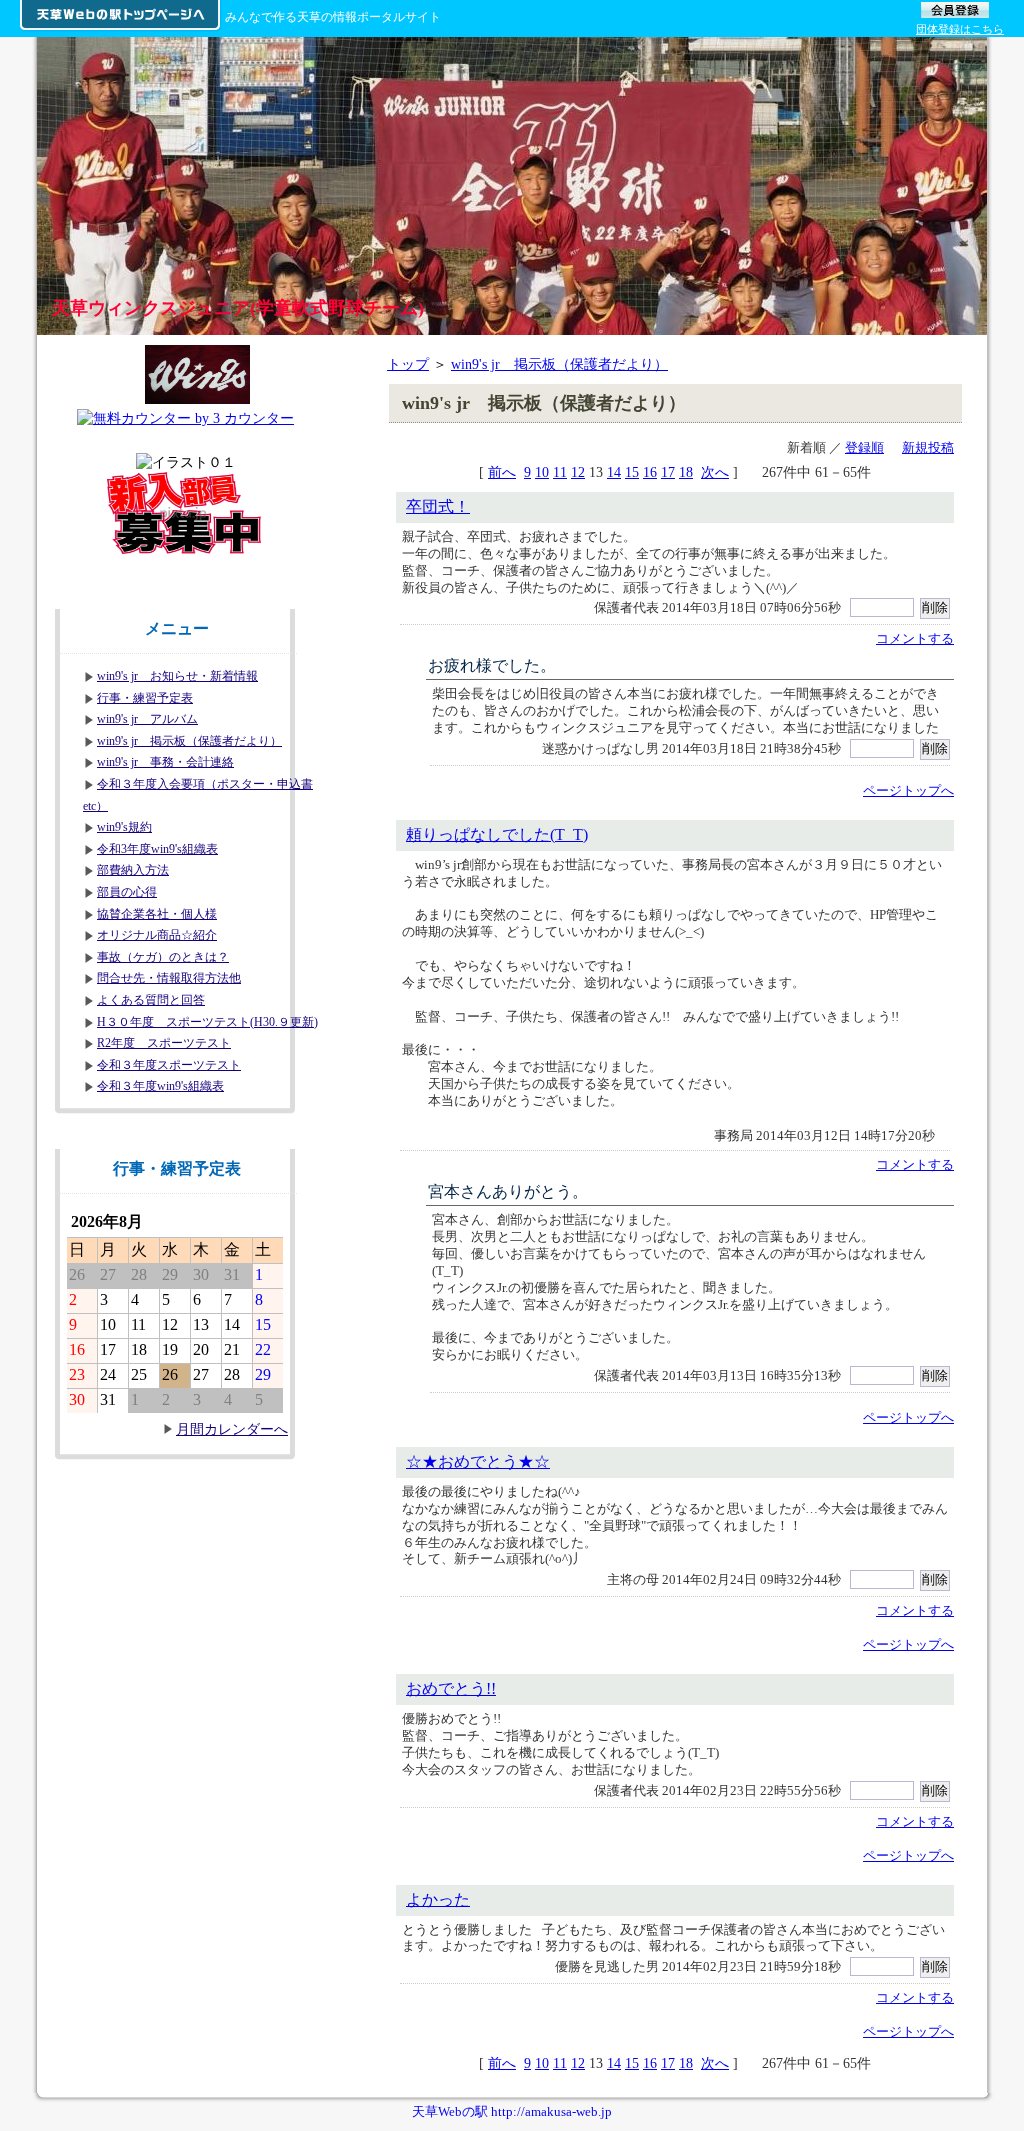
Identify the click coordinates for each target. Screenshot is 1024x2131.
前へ (502, 472)
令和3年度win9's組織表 (157, 849)
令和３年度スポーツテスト (169, 1065)
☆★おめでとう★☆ (478, 1461)
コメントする (915, 638)
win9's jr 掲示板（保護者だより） (559, 364)
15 (632, 472)
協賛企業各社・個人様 (157, 914)
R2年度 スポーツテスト (164, 1043)
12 (578, 472)
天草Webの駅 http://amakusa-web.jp (512, 2111)
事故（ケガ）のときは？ (163, 957)
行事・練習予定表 (145, 698)
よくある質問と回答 (151, 1000)
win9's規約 (124, 827)
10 (542, 472)
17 (668, 472)
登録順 (864, 447)
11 (560, 472)
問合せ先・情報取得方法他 (169, 978)
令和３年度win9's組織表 (160, 1086)
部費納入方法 (133, 870)
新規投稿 (928, 447)
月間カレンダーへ (232, 1429)
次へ (715, 472)
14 (614, 472)
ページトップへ (908, 790)
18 (686, 472)
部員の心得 (127, 892)
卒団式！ (438, 506)
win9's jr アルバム (147, 719)
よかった (438, 1899)
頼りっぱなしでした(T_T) (497, 834)
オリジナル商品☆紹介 (157, 935)
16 (650, 472)
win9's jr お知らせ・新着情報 (177, 676)
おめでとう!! (451, 1688)
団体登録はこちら (960, 29)
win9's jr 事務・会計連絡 (165, 762)
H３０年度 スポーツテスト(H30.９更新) (207, 1022)
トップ (408, 364)
